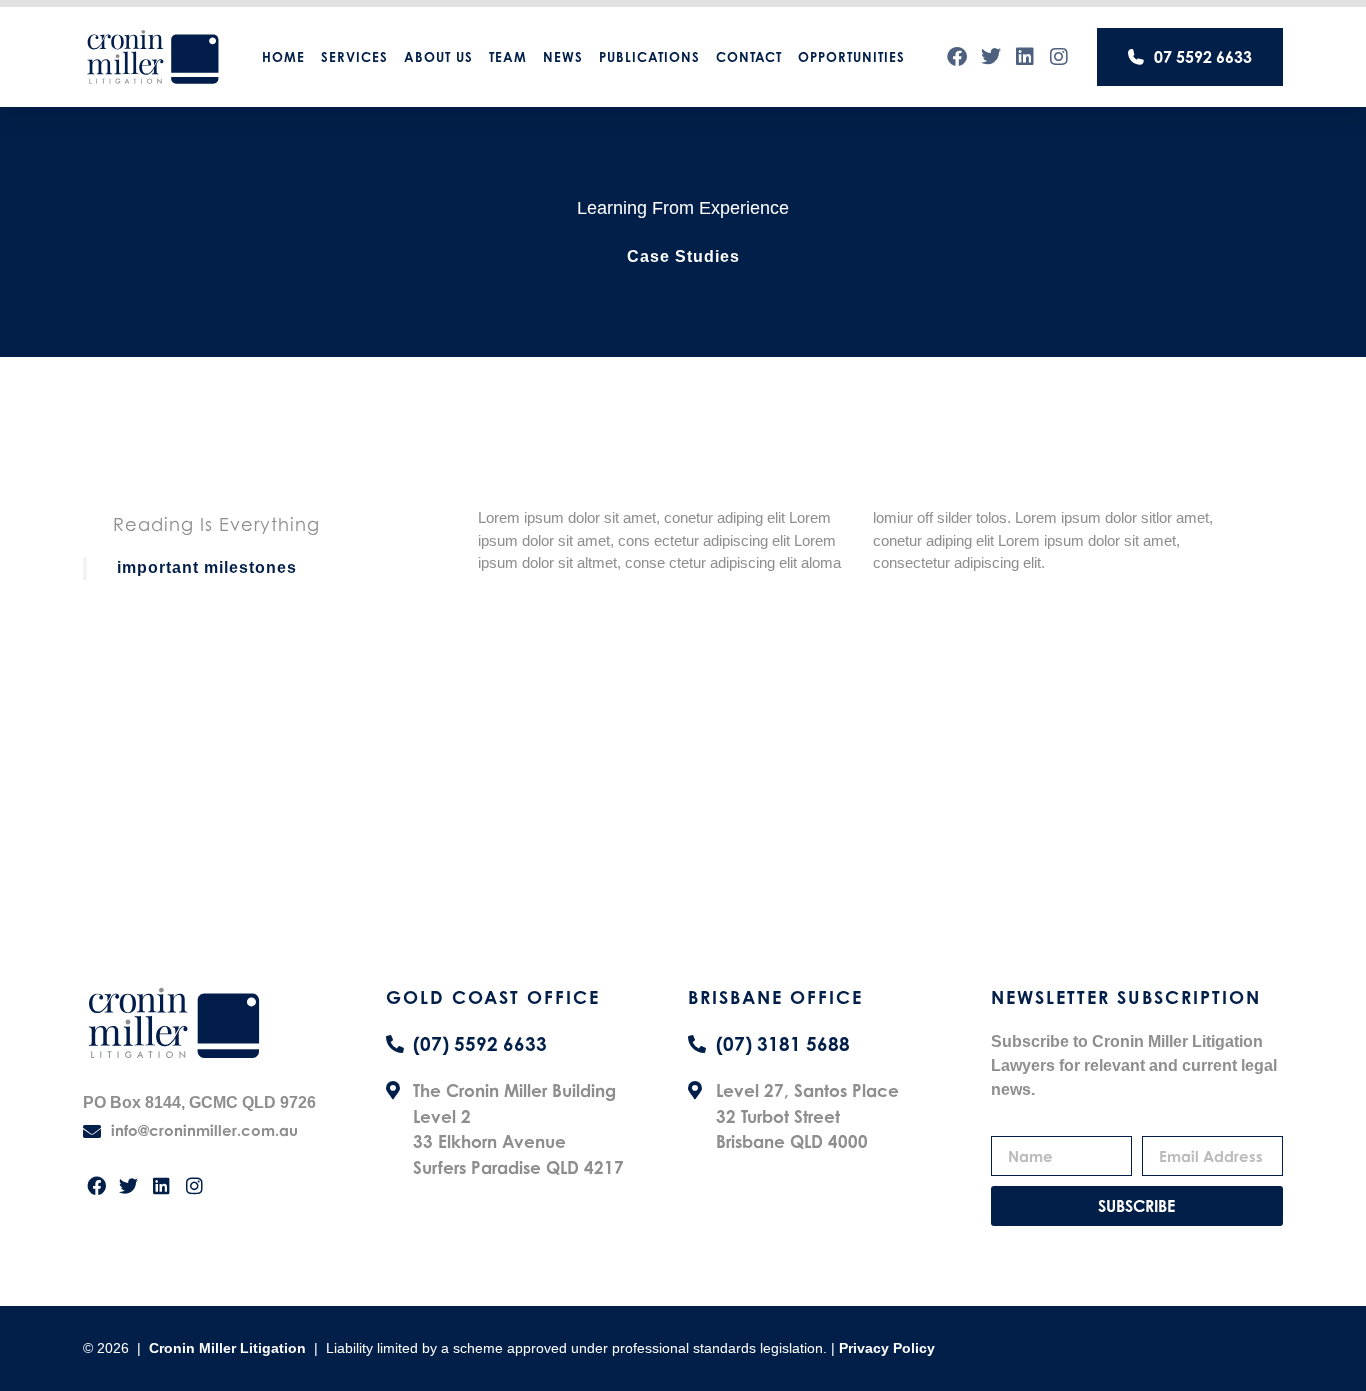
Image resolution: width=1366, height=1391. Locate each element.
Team (508, 57)
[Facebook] (957, 57)
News (563, 57)
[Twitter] (991, 57)
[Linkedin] (1025, 57)
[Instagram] (1059, 57)
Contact (749, 57)
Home (283, 57)
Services (354, 57)
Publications (649, 57)
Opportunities (851, 57)
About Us (438, 57)
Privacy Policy (887, 1348)
